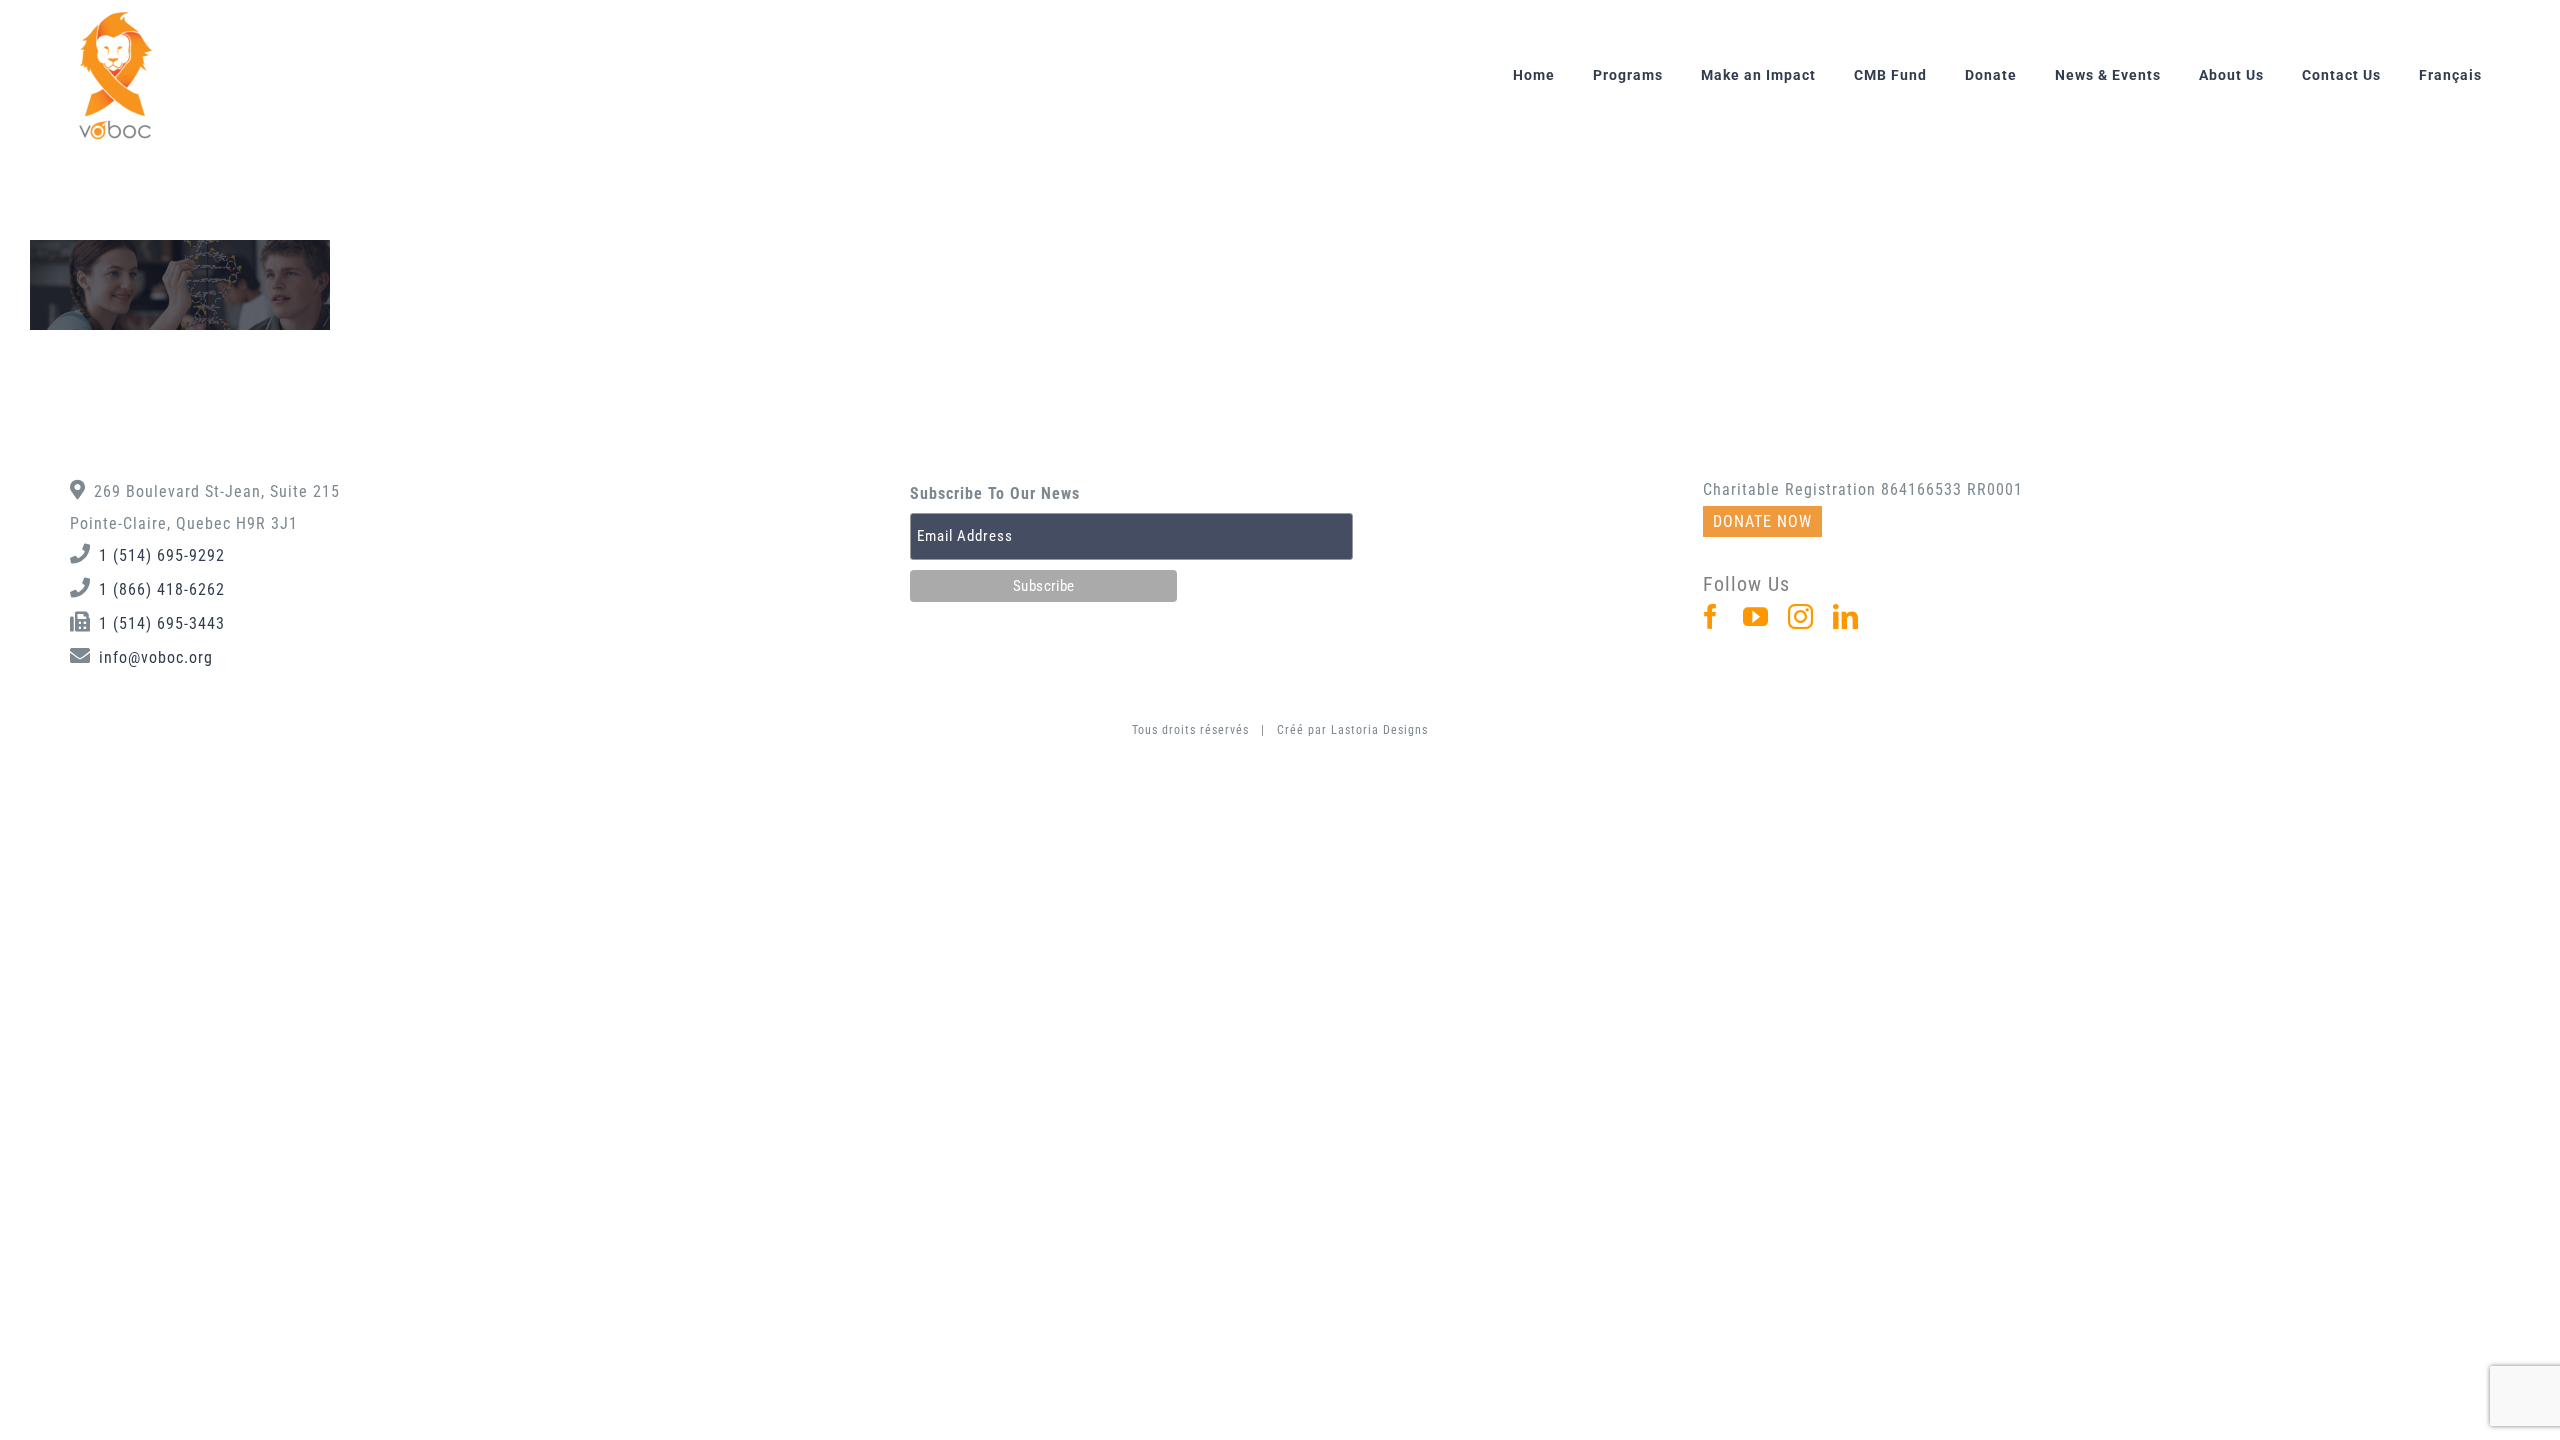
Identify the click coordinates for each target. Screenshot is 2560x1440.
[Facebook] (1711, 616)
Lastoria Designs (1379, 730)
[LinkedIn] (1846, 616)
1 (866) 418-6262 (162, 589)
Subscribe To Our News (995, 493)
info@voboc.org (156, 657)
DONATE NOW (1762, 521)
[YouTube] (1756, 616)
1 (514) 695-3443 (162, 623)
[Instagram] (1801, 616)
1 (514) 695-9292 (162, 555)
